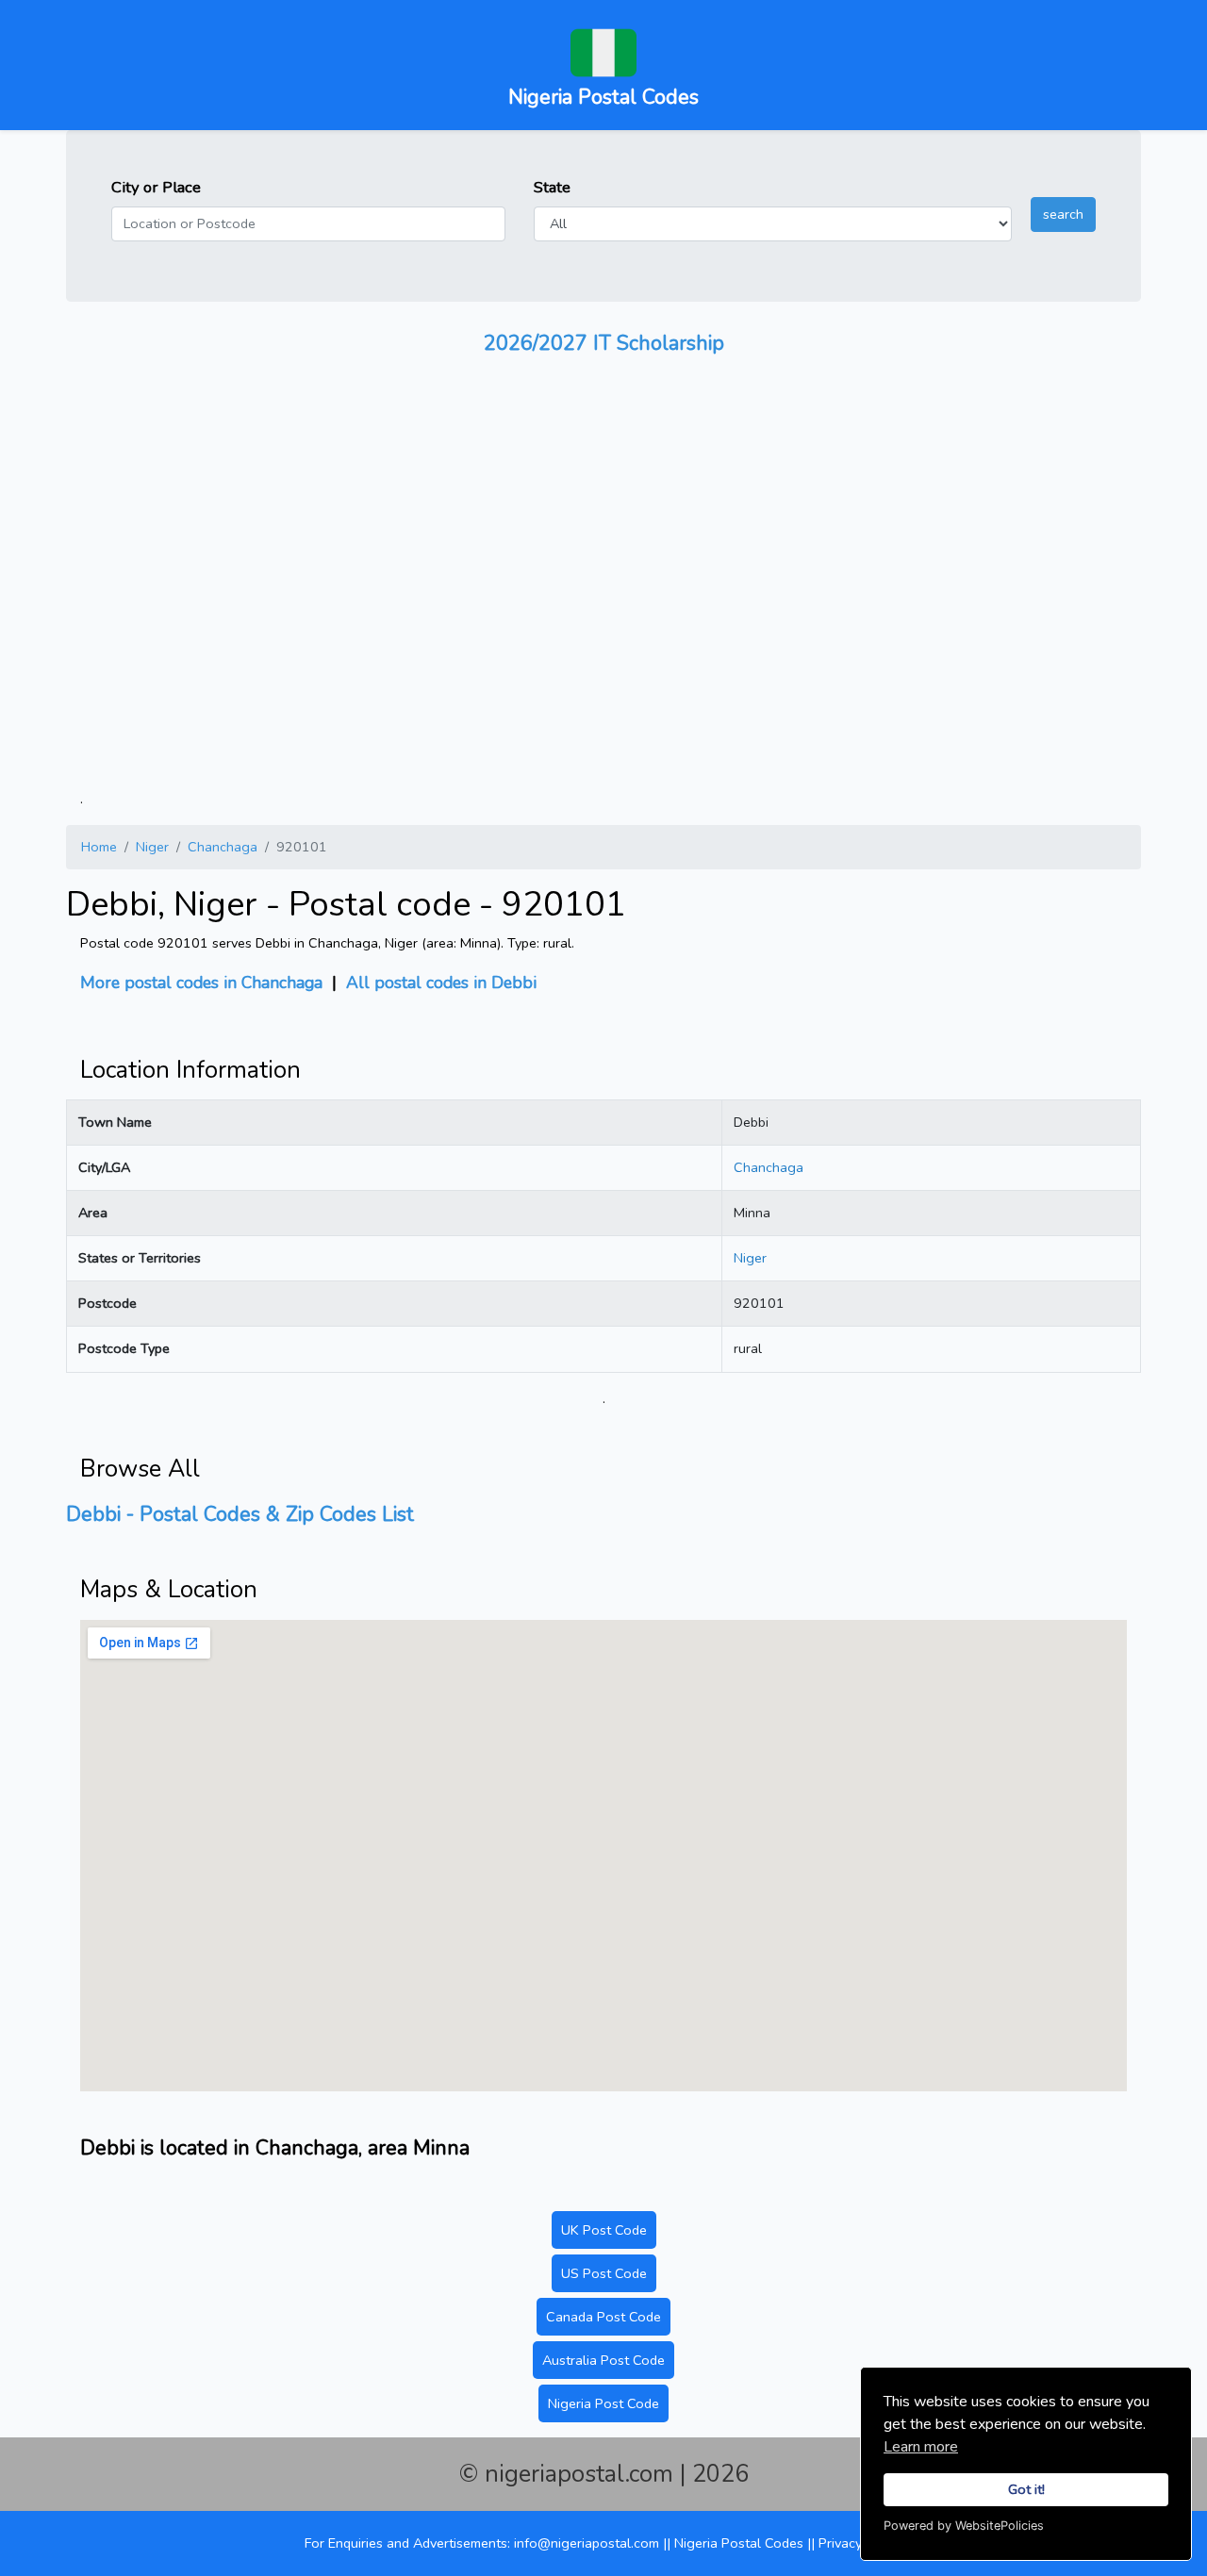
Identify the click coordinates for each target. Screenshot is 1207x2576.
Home (99, 847)
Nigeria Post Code (603, 2403)
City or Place (156, 187)
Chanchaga (223, 847)
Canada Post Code (603, 2317)
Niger (152, 847)
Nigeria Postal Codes (741, 2543)
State (552, 187)
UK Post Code (604, 2230)
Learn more (921, 2447)
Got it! (1026, 2489)
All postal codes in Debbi (441, 983)
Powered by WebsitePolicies (964, 2526)
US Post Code (604, 2273)
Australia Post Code (603, 2360)
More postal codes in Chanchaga (201, 983)
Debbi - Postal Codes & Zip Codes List (240, 1514)
